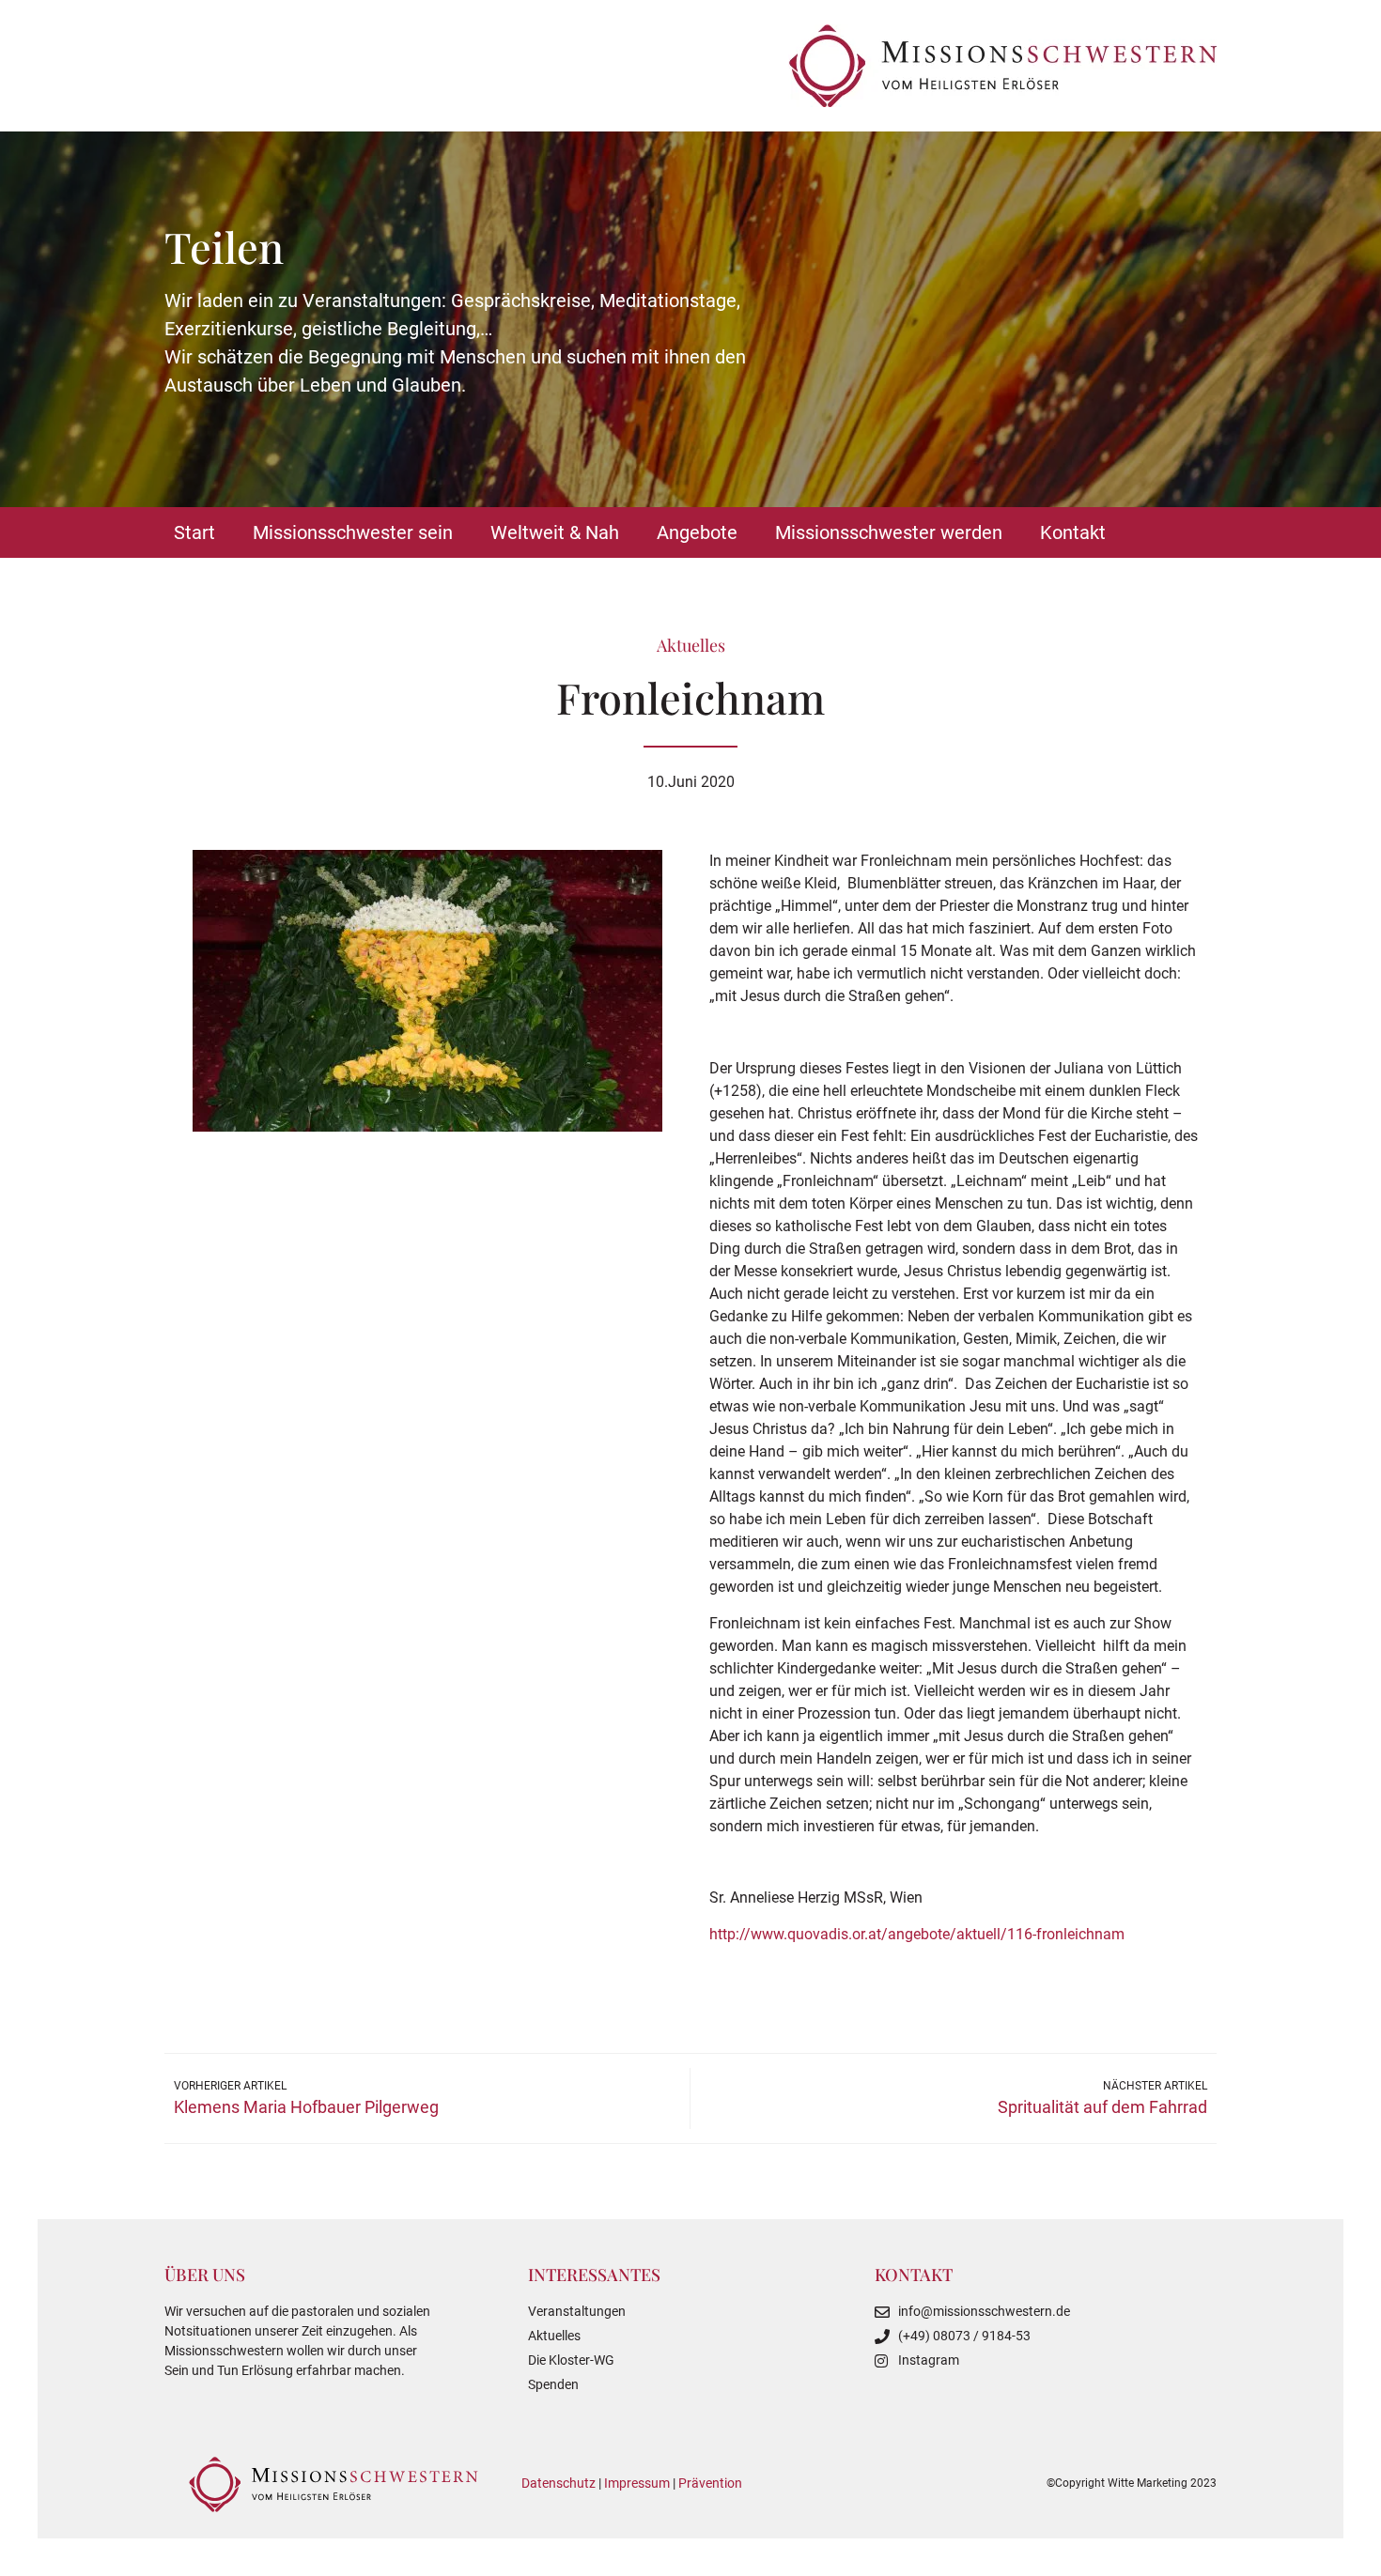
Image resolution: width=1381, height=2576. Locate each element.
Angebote (697, 532)
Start (194, 532)
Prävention (710, 2483)
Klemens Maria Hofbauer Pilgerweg (306, 2107)
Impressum (637, 2483)
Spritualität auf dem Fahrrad (1102, 2107)
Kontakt (1073, 532)
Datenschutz (559, 2483)
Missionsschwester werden (889, 532)
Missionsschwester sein (353, 532)
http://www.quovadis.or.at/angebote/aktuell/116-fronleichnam (917, 1934)
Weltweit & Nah (555, 532)
